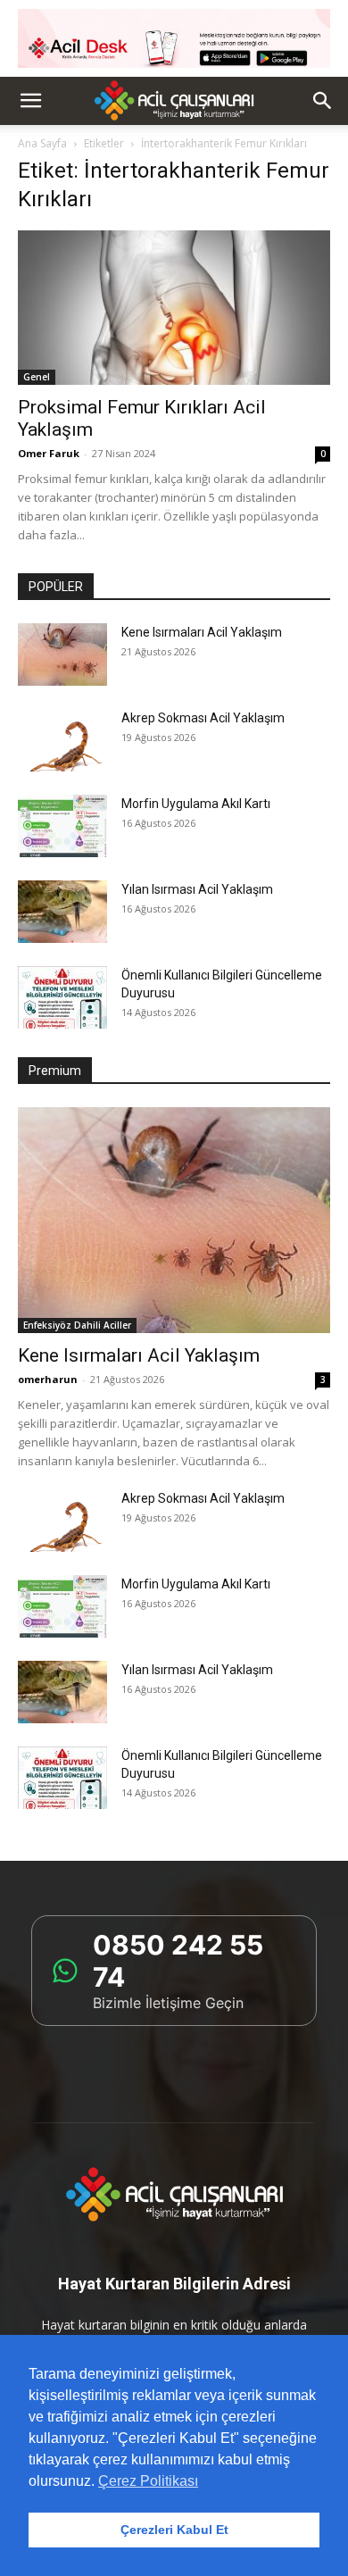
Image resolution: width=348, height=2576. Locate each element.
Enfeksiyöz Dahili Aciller (77, 1325)
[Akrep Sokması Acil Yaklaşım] (62, 740)
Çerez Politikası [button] (148, 2481)
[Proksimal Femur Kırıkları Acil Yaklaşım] (174, 308)
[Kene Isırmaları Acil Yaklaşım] (62, 654)
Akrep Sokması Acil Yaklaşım (203, 718)
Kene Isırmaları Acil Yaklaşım (202, 632)
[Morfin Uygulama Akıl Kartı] (62, 826)
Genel (37, 377)
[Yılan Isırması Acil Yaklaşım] (62, 912)
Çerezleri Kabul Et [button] (174, 2530)
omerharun (48, 1379)
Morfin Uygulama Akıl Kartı (196, 804)
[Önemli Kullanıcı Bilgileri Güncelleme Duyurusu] (62, 997)
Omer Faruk (49, 453)
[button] (30, 101)
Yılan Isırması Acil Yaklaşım (197, 889)
